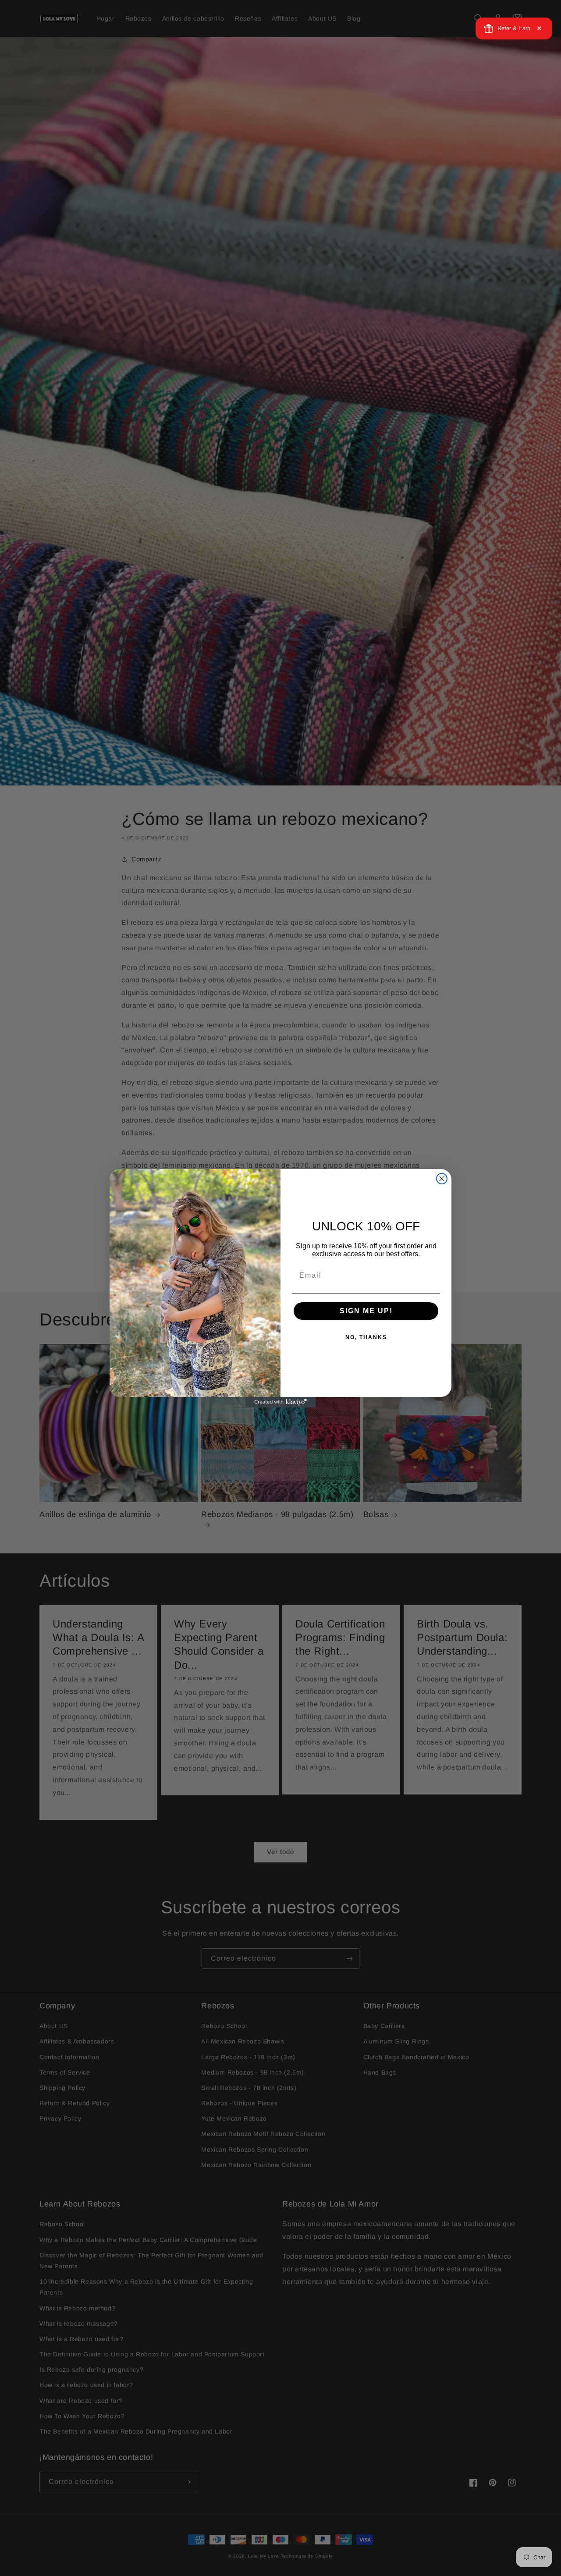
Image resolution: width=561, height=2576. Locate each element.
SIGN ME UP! (366, 1311)
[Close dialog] (442, 1179)
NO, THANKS (366, 1337)
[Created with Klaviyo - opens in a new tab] (280, 1402)
